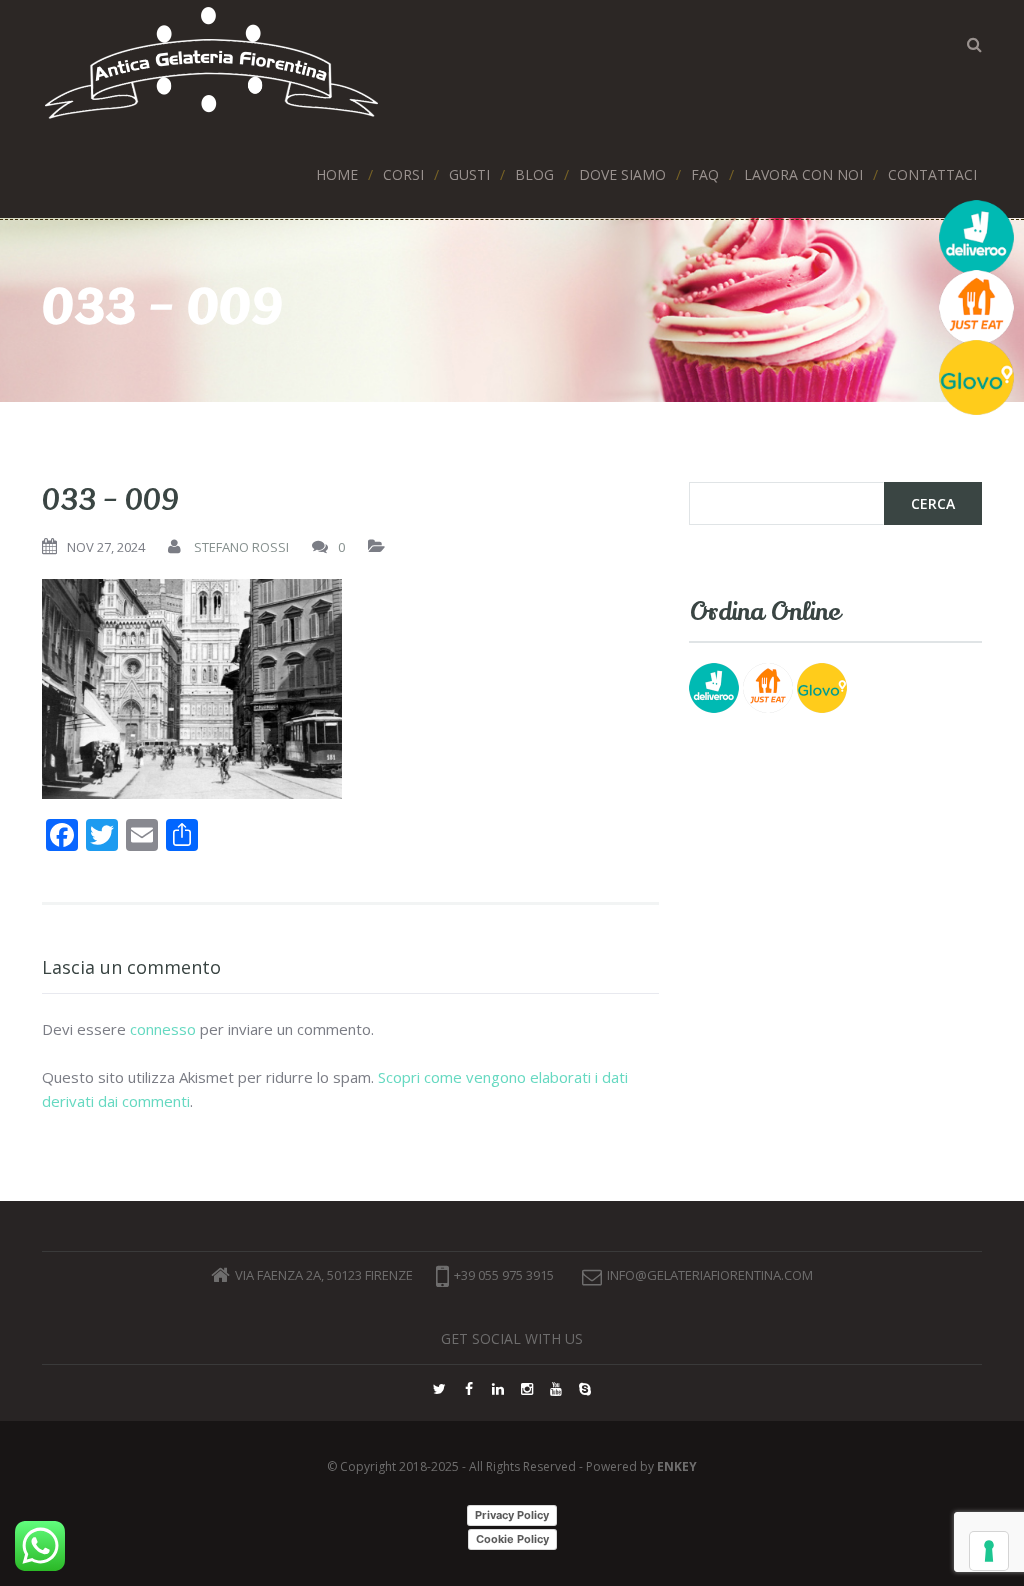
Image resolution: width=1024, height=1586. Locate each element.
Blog (534, 174)
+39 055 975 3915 (504, 1275)
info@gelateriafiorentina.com (710, 1275)
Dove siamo (622, 174)
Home (337, 174)
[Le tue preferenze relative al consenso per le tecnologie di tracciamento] (989, 1551)
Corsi (403, 174)
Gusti (469, 174)
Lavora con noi (803, 174)
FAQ (705, 174)
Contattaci (932, 174)
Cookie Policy (512, 1539)
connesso (163, 1029)
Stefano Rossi (241, 547)
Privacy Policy (512, 1515)
